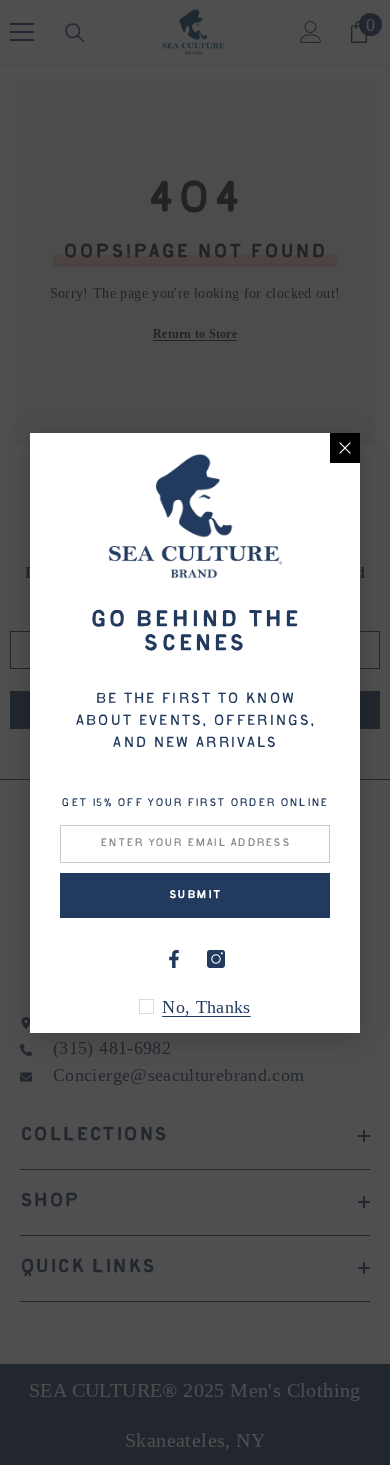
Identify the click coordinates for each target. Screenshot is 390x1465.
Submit (195, 895)
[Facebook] (174, 959)
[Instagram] (216, 959)
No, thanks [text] (206, 1007)
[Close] (345, 448)
